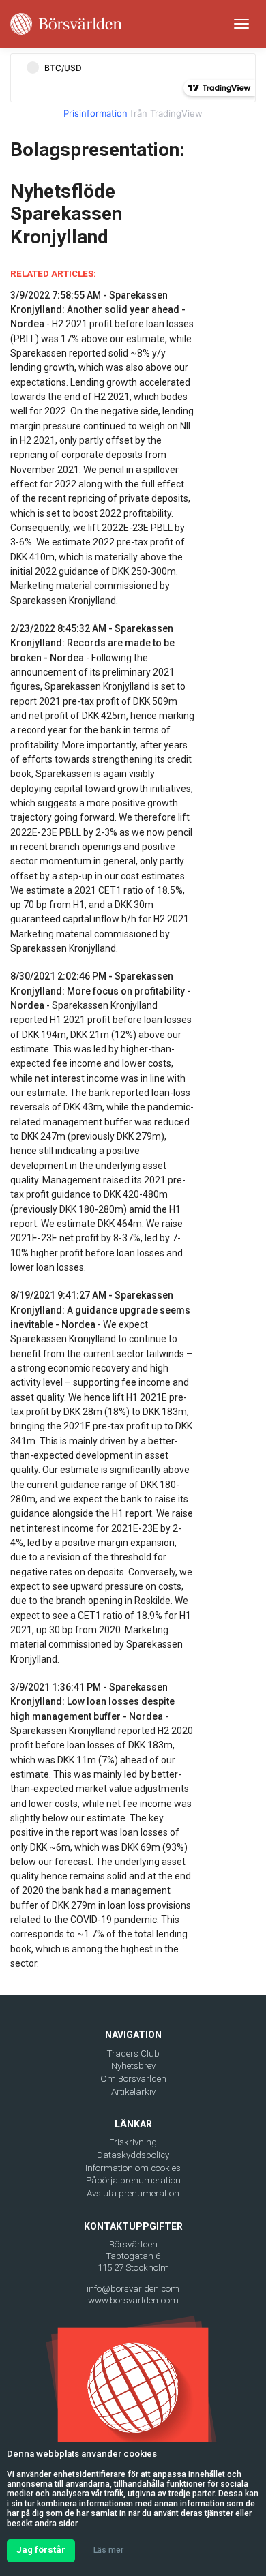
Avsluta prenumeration (133, 2193)
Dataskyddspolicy (133, 2155)
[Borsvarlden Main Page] (66, 24)
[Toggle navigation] (241, 24)
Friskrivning (133, 2142)
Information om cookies (133, 2168)
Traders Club (133, 2054)
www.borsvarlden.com (133, 2300)
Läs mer (108, 2550)
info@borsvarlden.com (133, 2289)
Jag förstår (41, 2550)
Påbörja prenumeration (133, 2180)
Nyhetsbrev (133, 2066)
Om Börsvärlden (133, 2079)
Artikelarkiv (133, 2092)
